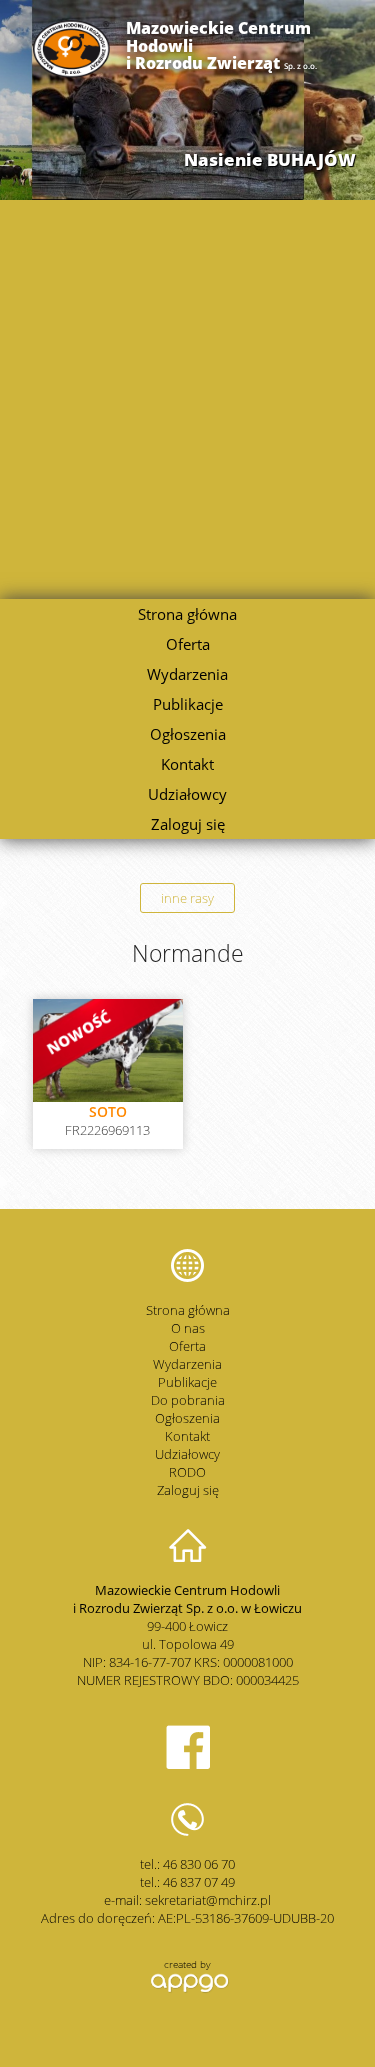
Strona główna (187, 614)
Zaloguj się (188, 824)
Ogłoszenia (188, 734)
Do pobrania (188, 1400)
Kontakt (187, 764)
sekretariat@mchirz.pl (208, 1900)
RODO (187, 1472)
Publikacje (188, 704)
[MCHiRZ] (72, 73)
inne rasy (187, 898)
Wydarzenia (187, 674)
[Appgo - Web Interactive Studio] (187, 1990)
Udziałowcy (187, 794)
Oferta (188, 644)
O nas (188, 1328)
